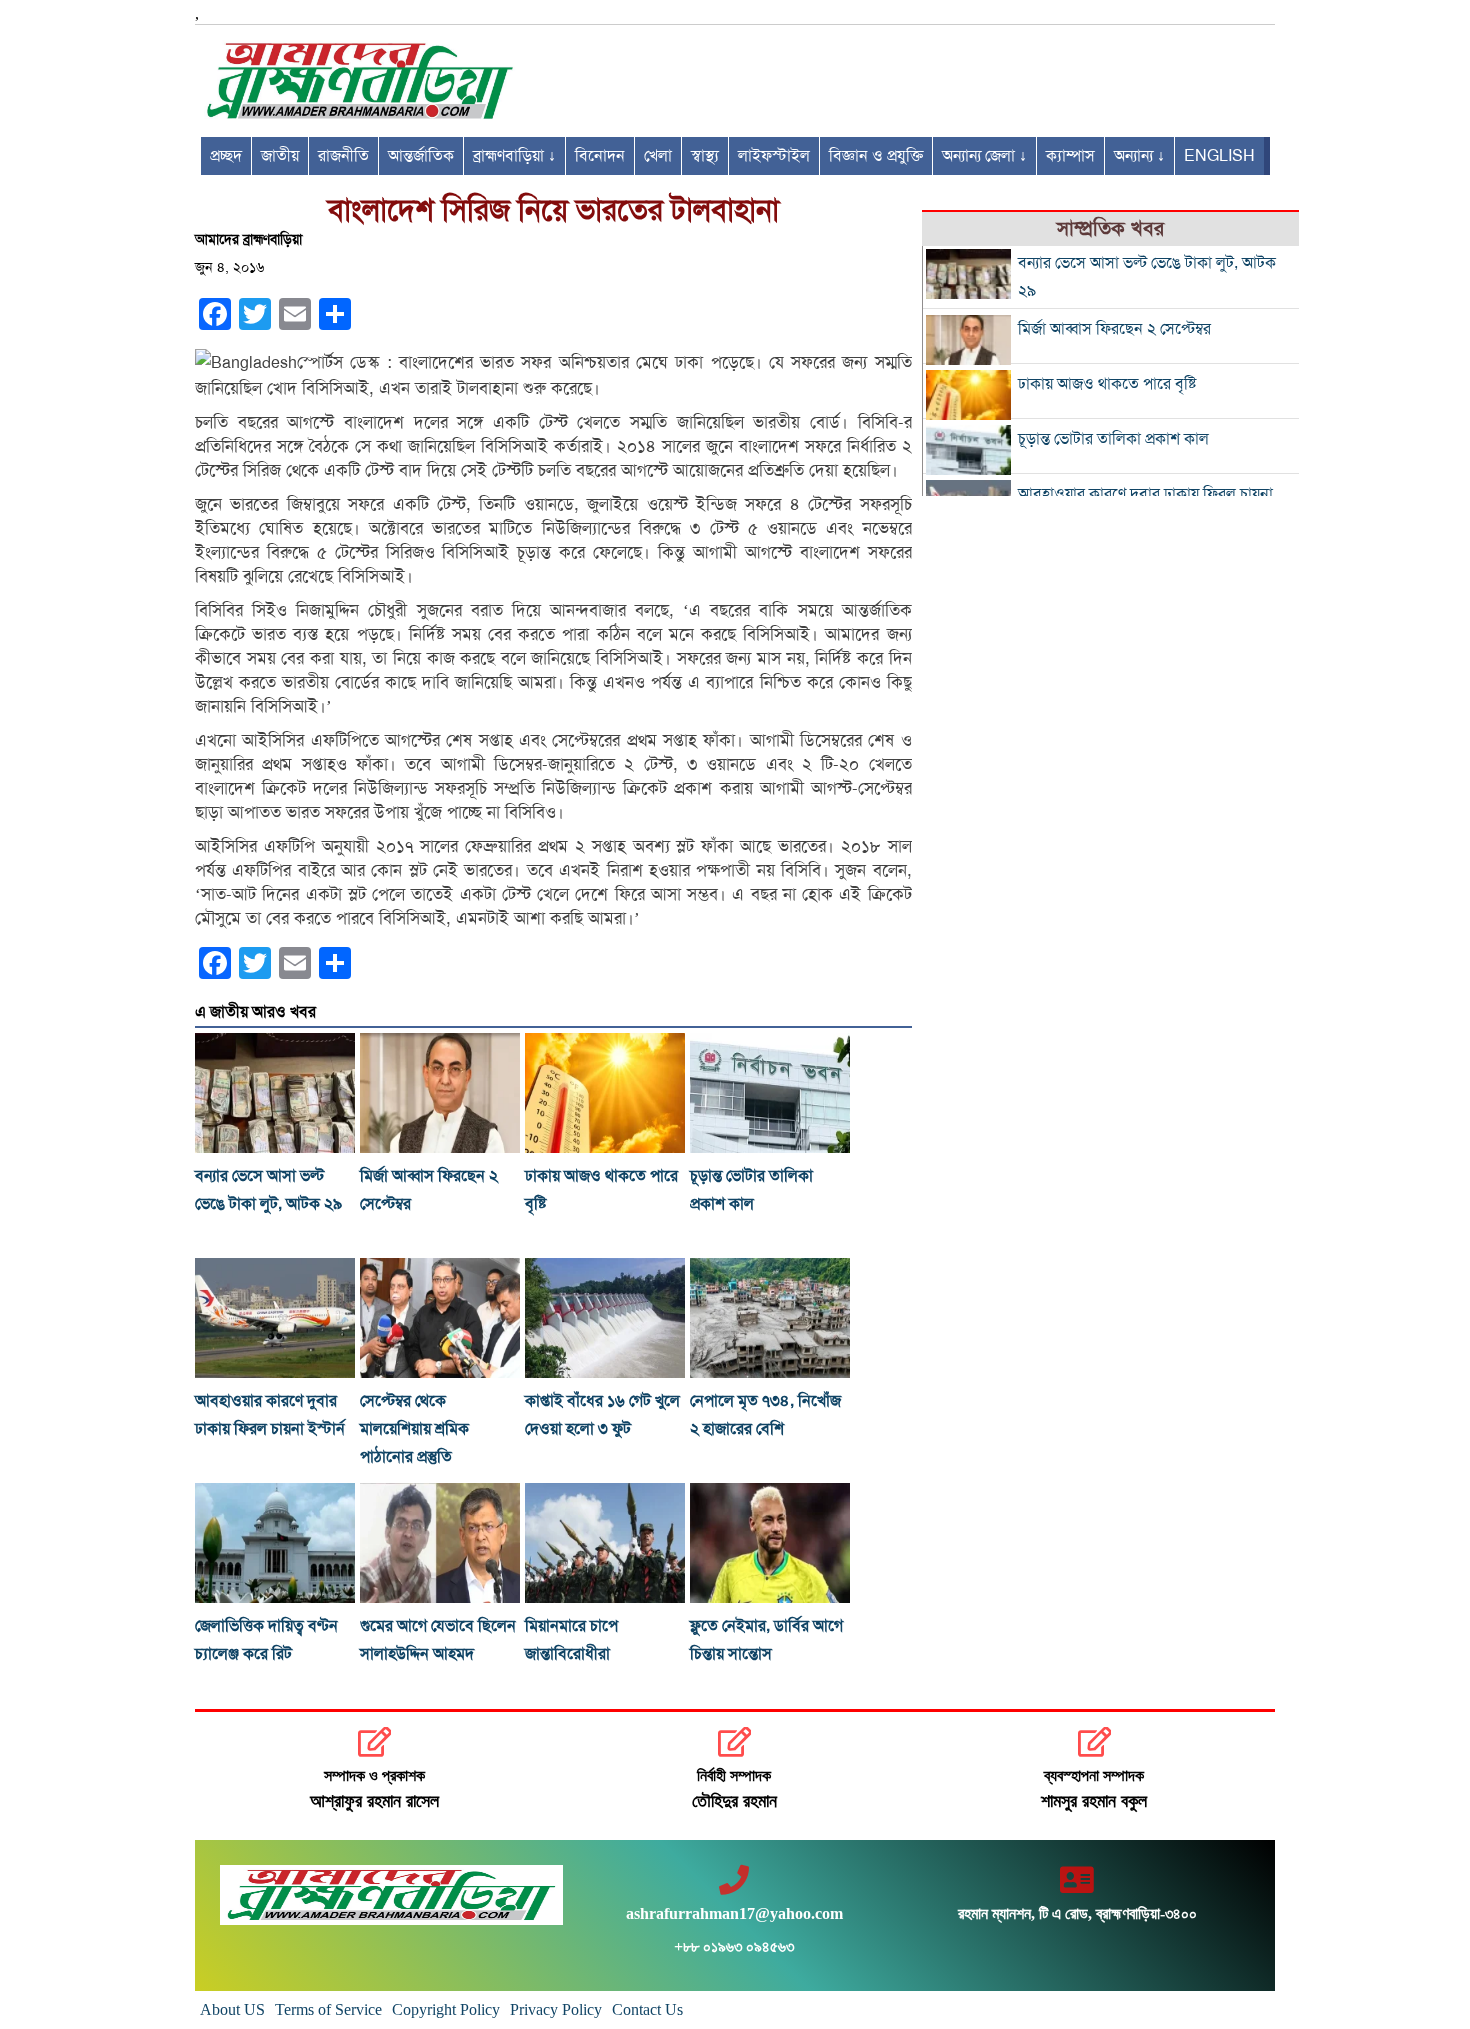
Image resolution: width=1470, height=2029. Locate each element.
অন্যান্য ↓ (1139, 156)
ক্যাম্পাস (1070, 156)
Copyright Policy (446, 2009)
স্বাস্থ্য (705, 156)
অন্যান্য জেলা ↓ (984, 156)
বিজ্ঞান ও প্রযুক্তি (876, 156)
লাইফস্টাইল (774, 156)
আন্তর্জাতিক (421, 156)
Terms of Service (328, 2009)
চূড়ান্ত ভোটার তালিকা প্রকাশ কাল (1113, 439)
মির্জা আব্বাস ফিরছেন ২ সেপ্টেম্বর (1114, 329)
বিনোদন (600, 156)
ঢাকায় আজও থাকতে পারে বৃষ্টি (1107, 384)
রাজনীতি (343, 156)
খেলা (658, 156)
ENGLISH (1219, 156)
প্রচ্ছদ (226, 156)
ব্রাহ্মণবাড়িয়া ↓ (514, 156)
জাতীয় (280, 156)
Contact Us (647, 2009)
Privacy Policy (556, 2009)
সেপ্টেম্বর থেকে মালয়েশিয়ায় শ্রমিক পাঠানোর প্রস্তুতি (414, 1429)
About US (232, 2009)
